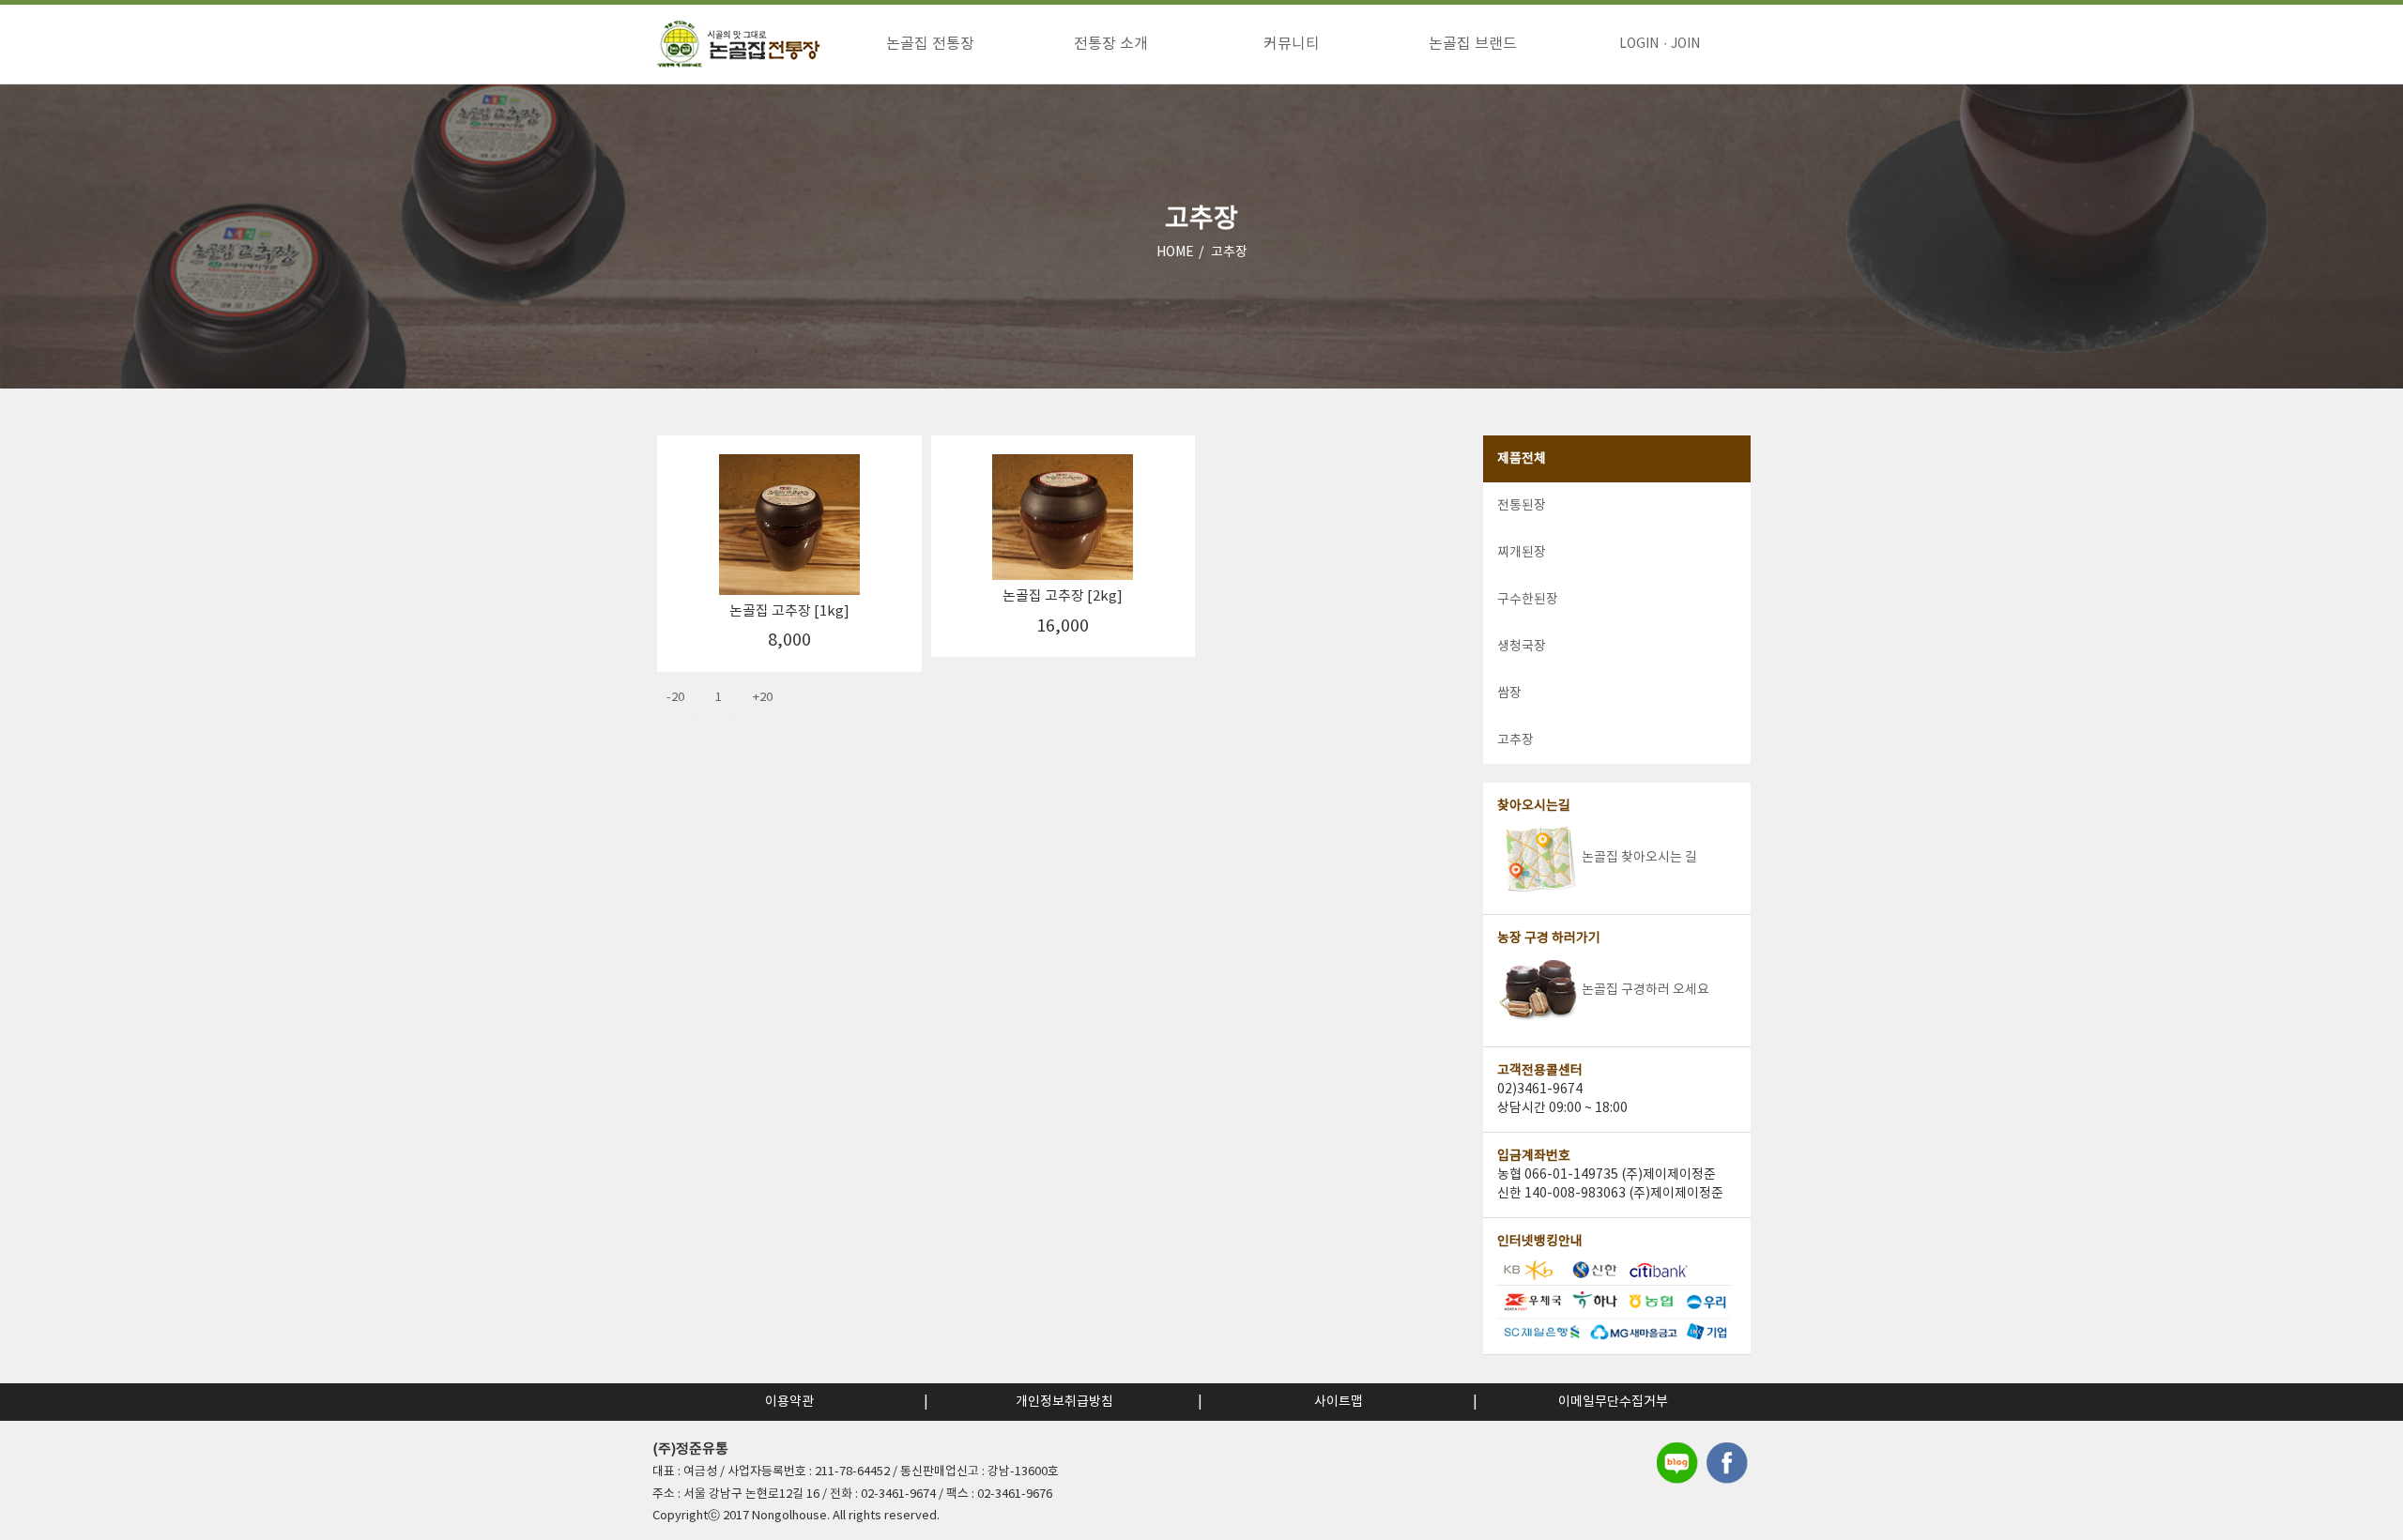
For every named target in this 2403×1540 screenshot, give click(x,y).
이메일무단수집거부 (1613, 1402)
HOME (1175, 252)
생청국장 (1522, 647)
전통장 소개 (1111, 44)
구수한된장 (1528, 600)
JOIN (1685, 44)
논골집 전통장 (930, 44)
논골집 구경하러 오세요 (1645, 990)
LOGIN (1639, 44)
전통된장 (1522, 506)
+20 (763, 698)
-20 (675, 698)
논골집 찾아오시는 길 (1639, 858)
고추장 (1229, 252)
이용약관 (789, 1402)
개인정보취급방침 (1064, 1402)
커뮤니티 (1292, 44)
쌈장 (1509, 694)
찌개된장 (1522, 553)
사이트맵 (1339, 1402)
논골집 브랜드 (1473, 44)
